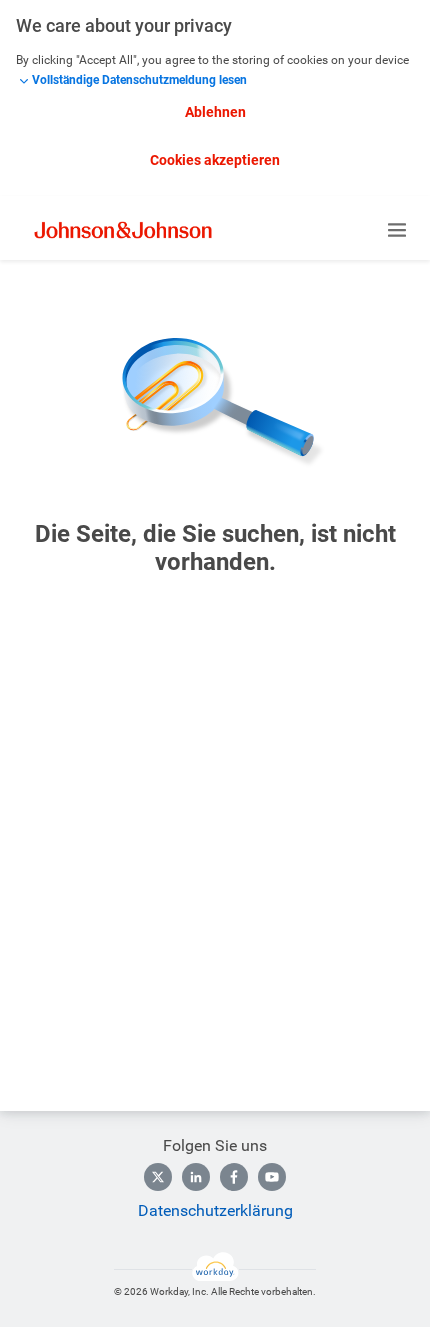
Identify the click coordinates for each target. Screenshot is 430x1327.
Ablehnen (215, 112)
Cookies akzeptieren (215, 160)
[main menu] (397, 230)
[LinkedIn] (196, 1177)
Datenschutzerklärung (215, 1210)
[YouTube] (272, 1177)
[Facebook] (234, 1177)
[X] (158, 1177)
